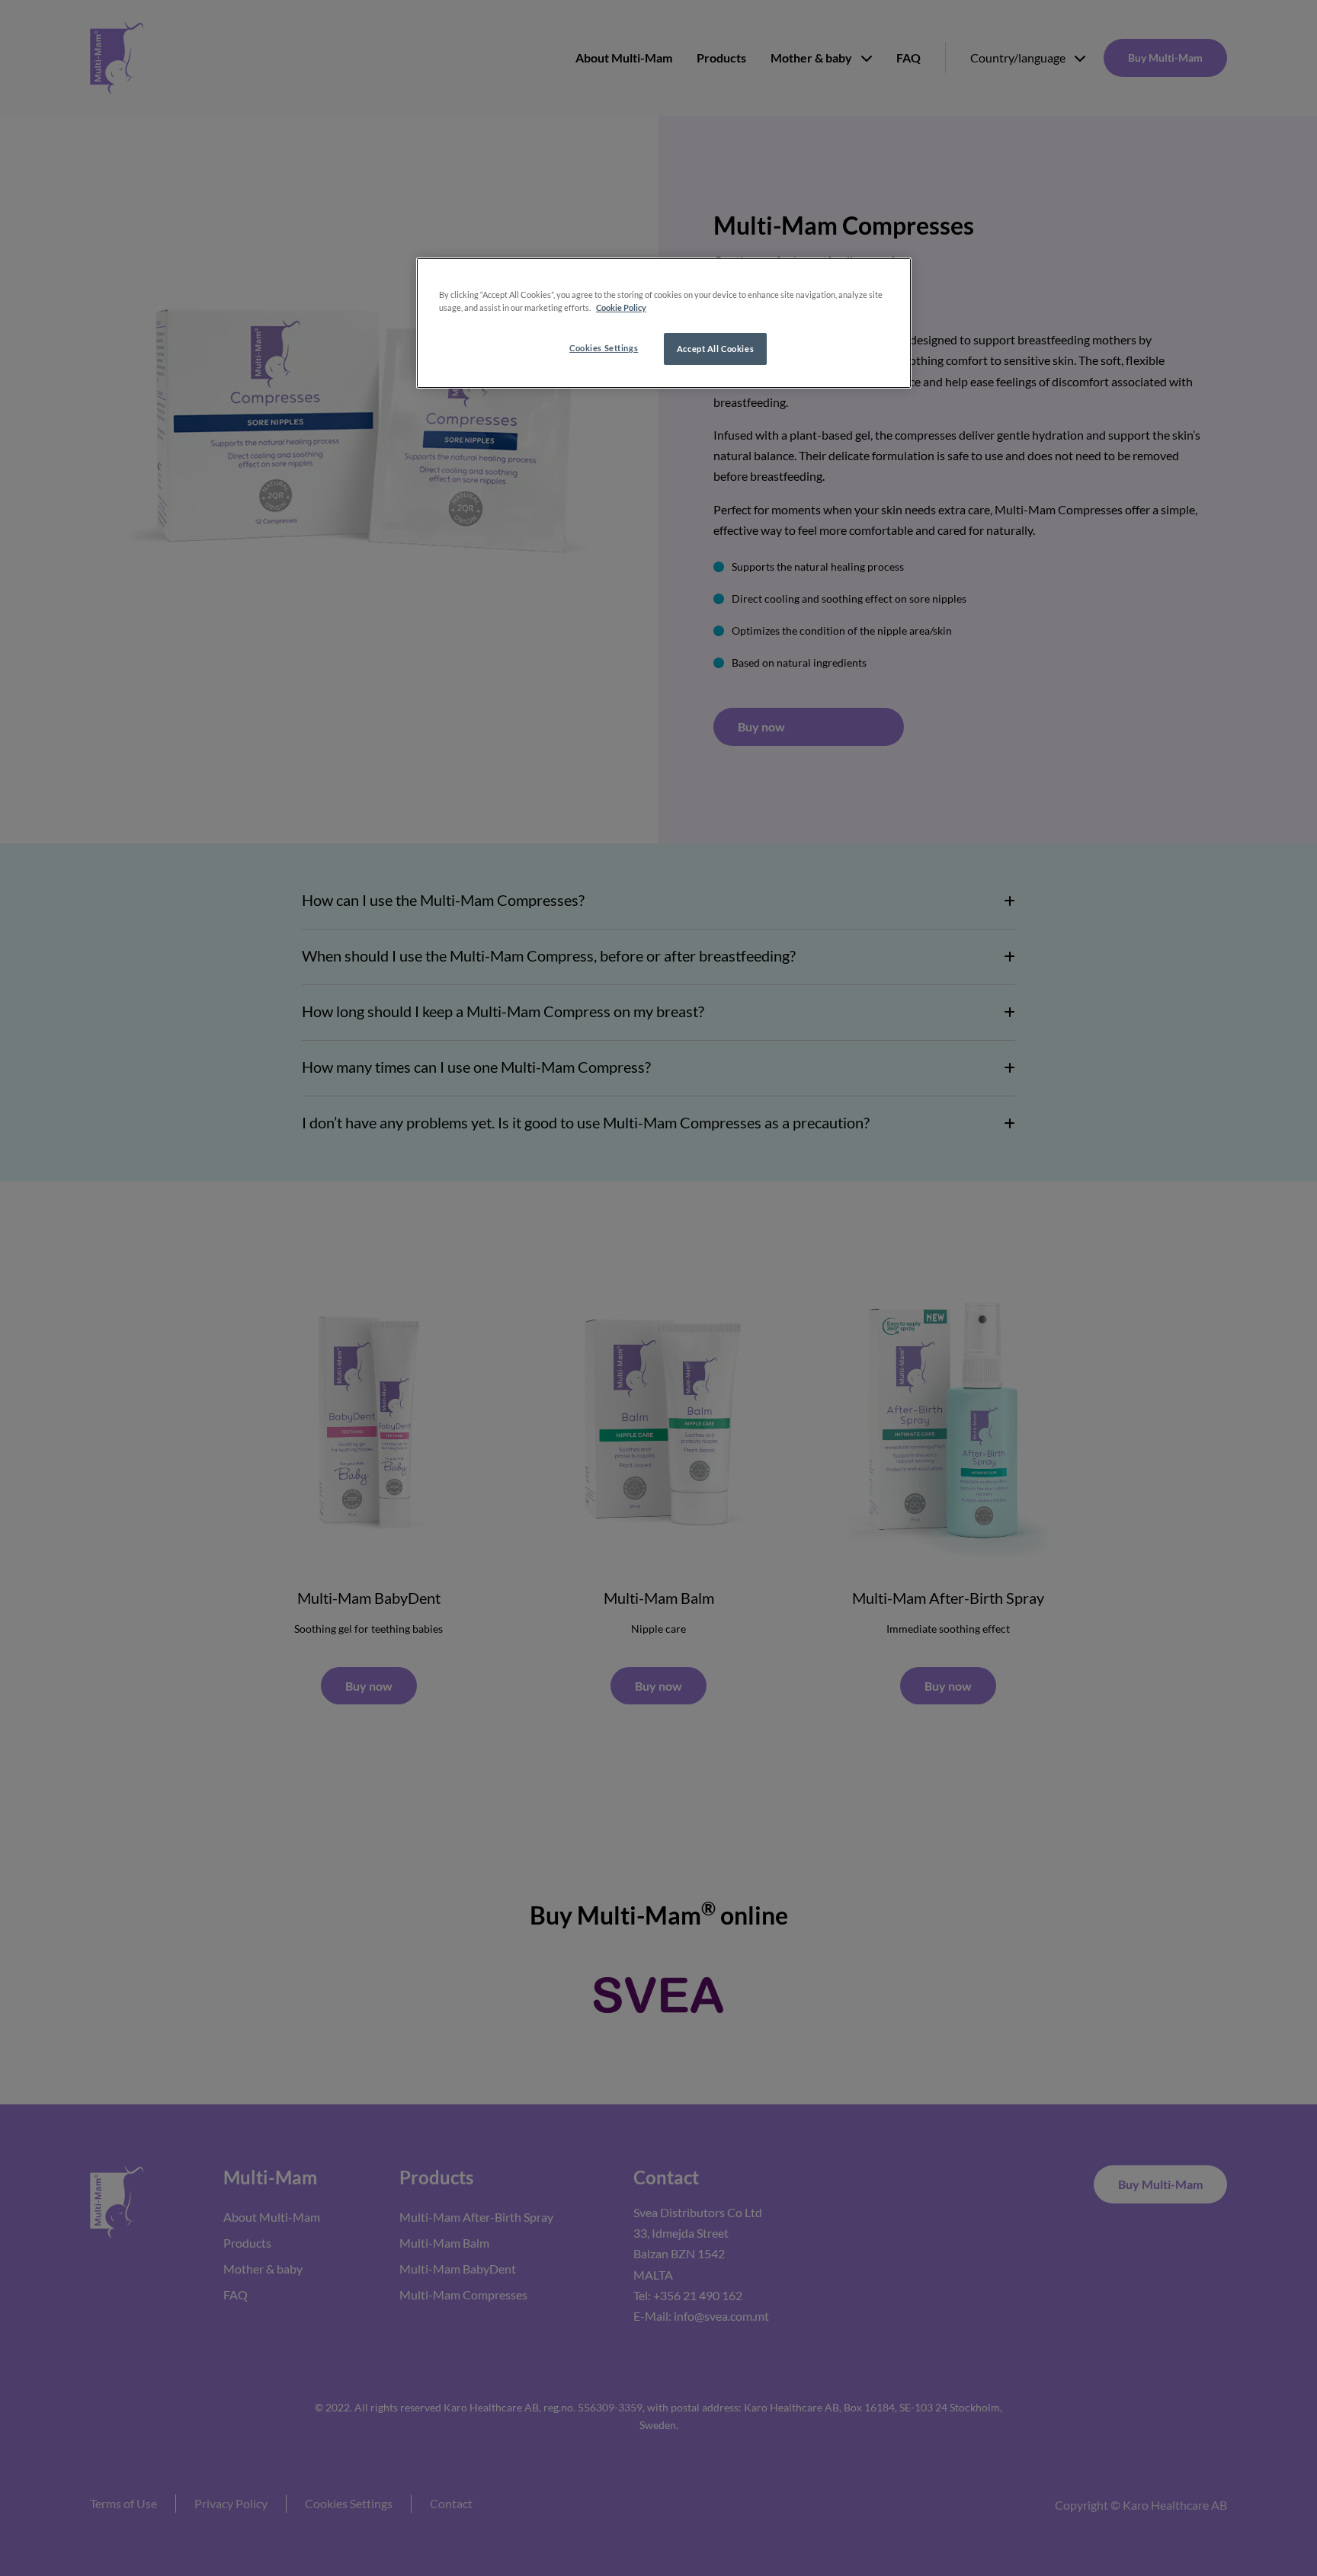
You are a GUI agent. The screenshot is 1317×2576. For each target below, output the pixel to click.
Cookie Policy (621, 307)
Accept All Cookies (715, 349)
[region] (664, 323)
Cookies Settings (604, 348)
